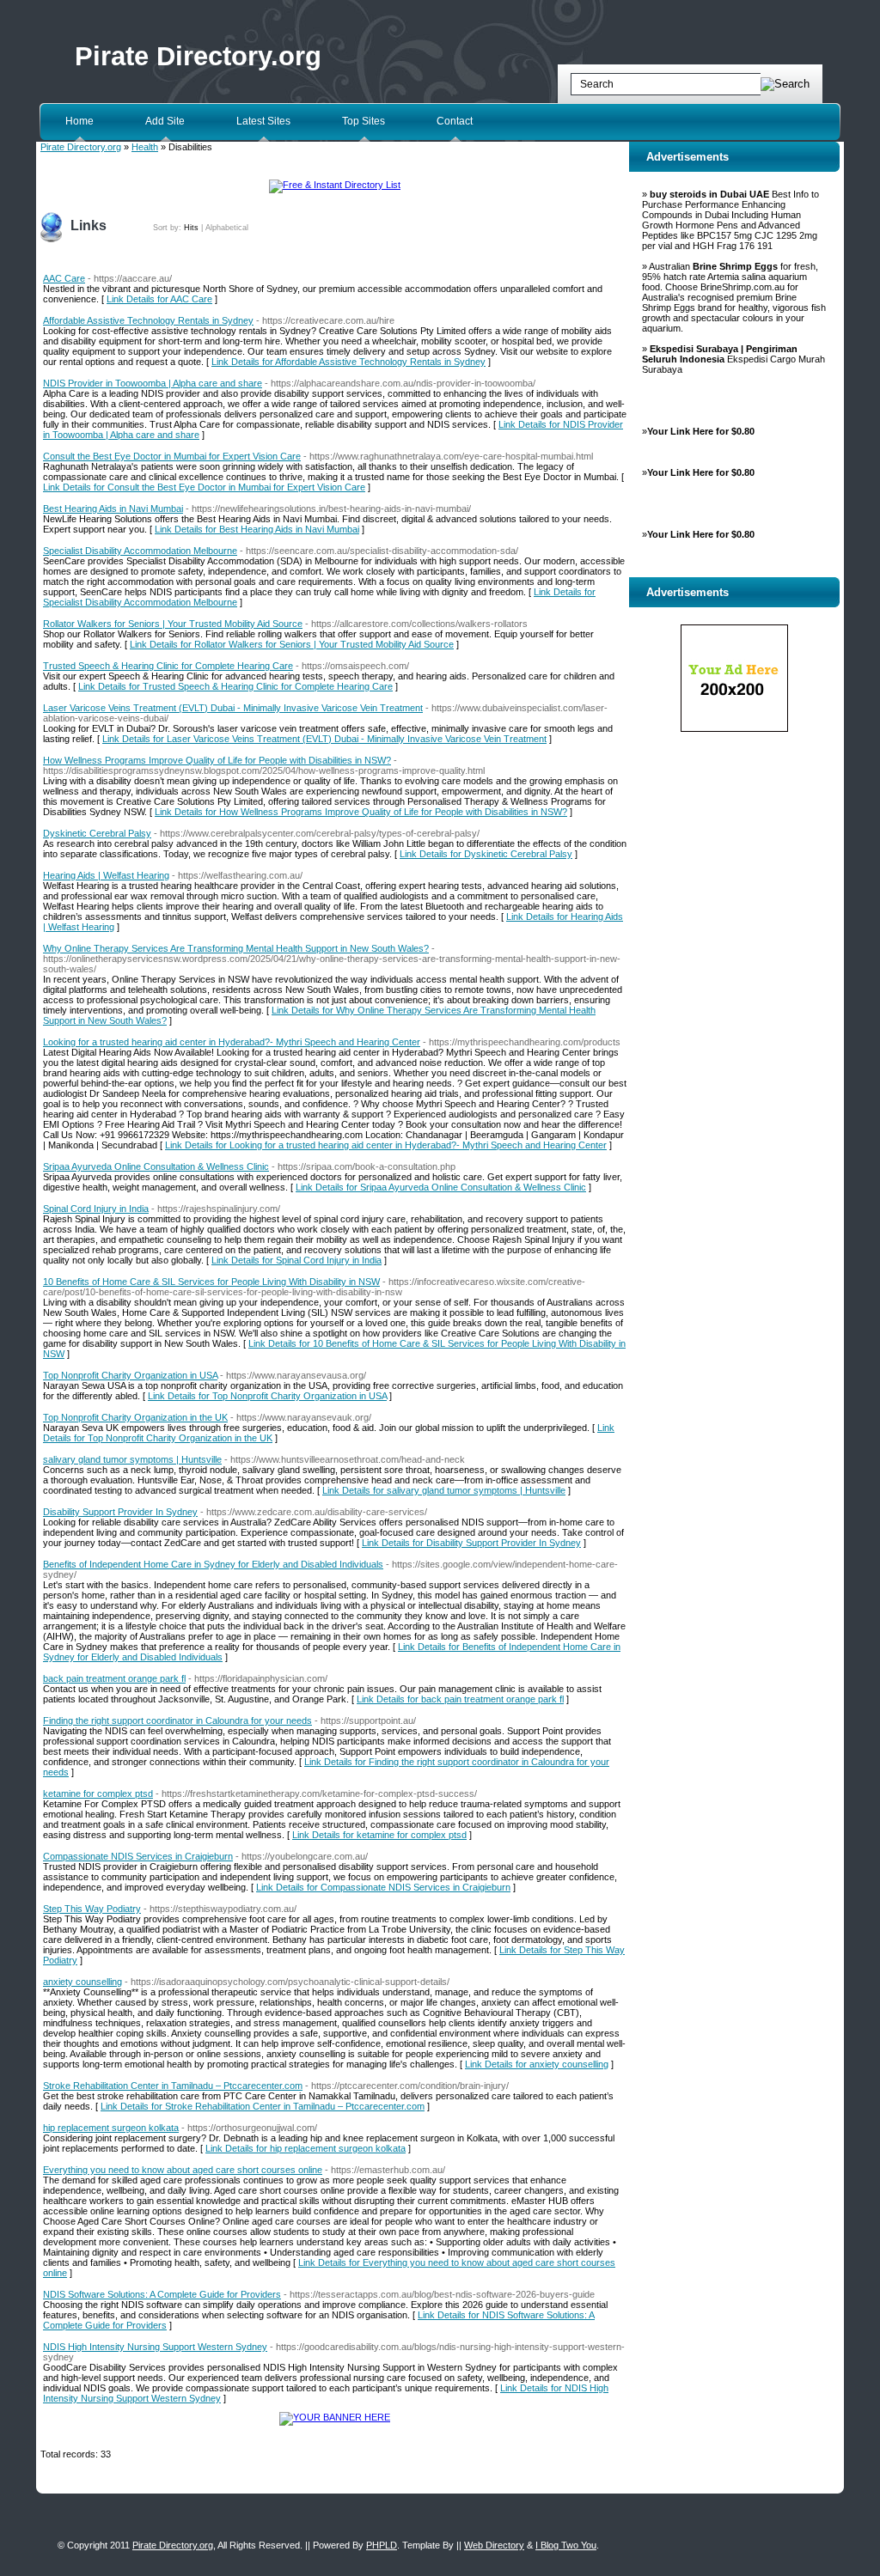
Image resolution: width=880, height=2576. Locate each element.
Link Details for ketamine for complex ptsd (379, 1835)
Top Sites (364, 121)
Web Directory (494, 2545)
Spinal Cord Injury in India (96, 1209)
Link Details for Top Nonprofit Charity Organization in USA (267, 1396)
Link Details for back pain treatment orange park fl (460, 1699)
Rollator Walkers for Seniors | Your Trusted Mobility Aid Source (173, 624)
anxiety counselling (82, 1982)
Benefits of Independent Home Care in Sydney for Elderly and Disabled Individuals (213, 1564)
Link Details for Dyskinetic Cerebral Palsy (486, 854)
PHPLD (382, 2545)
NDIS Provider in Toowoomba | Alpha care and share (153, 383)
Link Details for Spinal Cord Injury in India (296, 1260)
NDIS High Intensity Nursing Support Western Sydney (155, 2347)
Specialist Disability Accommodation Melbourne (140, 551)
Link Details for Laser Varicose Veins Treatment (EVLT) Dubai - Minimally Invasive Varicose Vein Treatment (324, 739)
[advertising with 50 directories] (335, 2417)
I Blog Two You (566, 2545)
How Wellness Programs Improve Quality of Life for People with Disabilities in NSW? (217, 760)
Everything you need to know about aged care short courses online (183, 2170)
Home (79, 121)
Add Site (165, 121)
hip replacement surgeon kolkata (111, 2128)
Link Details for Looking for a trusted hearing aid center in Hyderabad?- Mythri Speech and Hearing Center (386, 1145)
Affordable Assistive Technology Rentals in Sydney (148, 320)
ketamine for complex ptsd (98, 1793)
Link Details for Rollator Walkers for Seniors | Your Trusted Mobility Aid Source (292, 644)
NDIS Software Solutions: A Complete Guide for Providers (162, 2294)
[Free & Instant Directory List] (335, 185)
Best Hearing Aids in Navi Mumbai (113, 509)
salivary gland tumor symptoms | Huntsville (132, 1459)
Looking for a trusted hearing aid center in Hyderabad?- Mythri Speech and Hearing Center (232, 1042)
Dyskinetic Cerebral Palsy (97, 833)
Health (145, 147)
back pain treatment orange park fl (114, 1678)
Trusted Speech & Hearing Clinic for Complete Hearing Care (168, 666)
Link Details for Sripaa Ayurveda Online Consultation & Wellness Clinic (441, 1187)
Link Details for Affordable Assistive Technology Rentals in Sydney (348, 362)
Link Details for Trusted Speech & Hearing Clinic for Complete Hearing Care (235, 686)
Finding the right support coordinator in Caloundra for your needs (177, 1720)
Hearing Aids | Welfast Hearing (106, 875)
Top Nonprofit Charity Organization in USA (130, 1375)
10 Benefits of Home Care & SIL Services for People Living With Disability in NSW (211, 1282)
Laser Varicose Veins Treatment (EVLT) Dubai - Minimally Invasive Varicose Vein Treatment (233, 708)
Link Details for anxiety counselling (537, 2064)
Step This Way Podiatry (92, 1909)
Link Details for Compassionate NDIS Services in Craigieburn (383, 1887)
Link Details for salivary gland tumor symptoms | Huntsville (444, 1490)
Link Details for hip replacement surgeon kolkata (306, 2148)
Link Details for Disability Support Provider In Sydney (471, 1543)
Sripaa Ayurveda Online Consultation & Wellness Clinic (156, 1166)
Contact (455, 121)
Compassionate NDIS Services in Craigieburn (138, 1856)
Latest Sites (263, 121)
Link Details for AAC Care (159, 299)
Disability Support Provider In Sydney (120, 1512)
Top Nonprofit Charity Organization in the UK (135, 1417)
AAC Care (64, 278)
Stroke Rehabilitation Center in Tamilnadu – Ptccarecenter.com (173, 2086)
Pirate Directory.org (198, 56)
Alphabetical (227, 228)
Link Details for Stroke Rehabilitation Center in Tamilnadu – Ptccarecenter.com (263, 2106)
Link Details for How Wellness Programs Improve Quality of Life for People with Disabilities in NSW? (361, 812)
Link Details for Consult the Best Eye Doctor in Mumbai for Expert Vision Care (204, 487)
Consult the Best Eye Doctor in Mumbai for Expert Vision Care (172, 456)
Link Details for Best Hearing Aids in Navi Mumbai (257, 529)
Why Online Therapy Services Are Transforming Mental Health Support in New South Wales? (236, 948)
